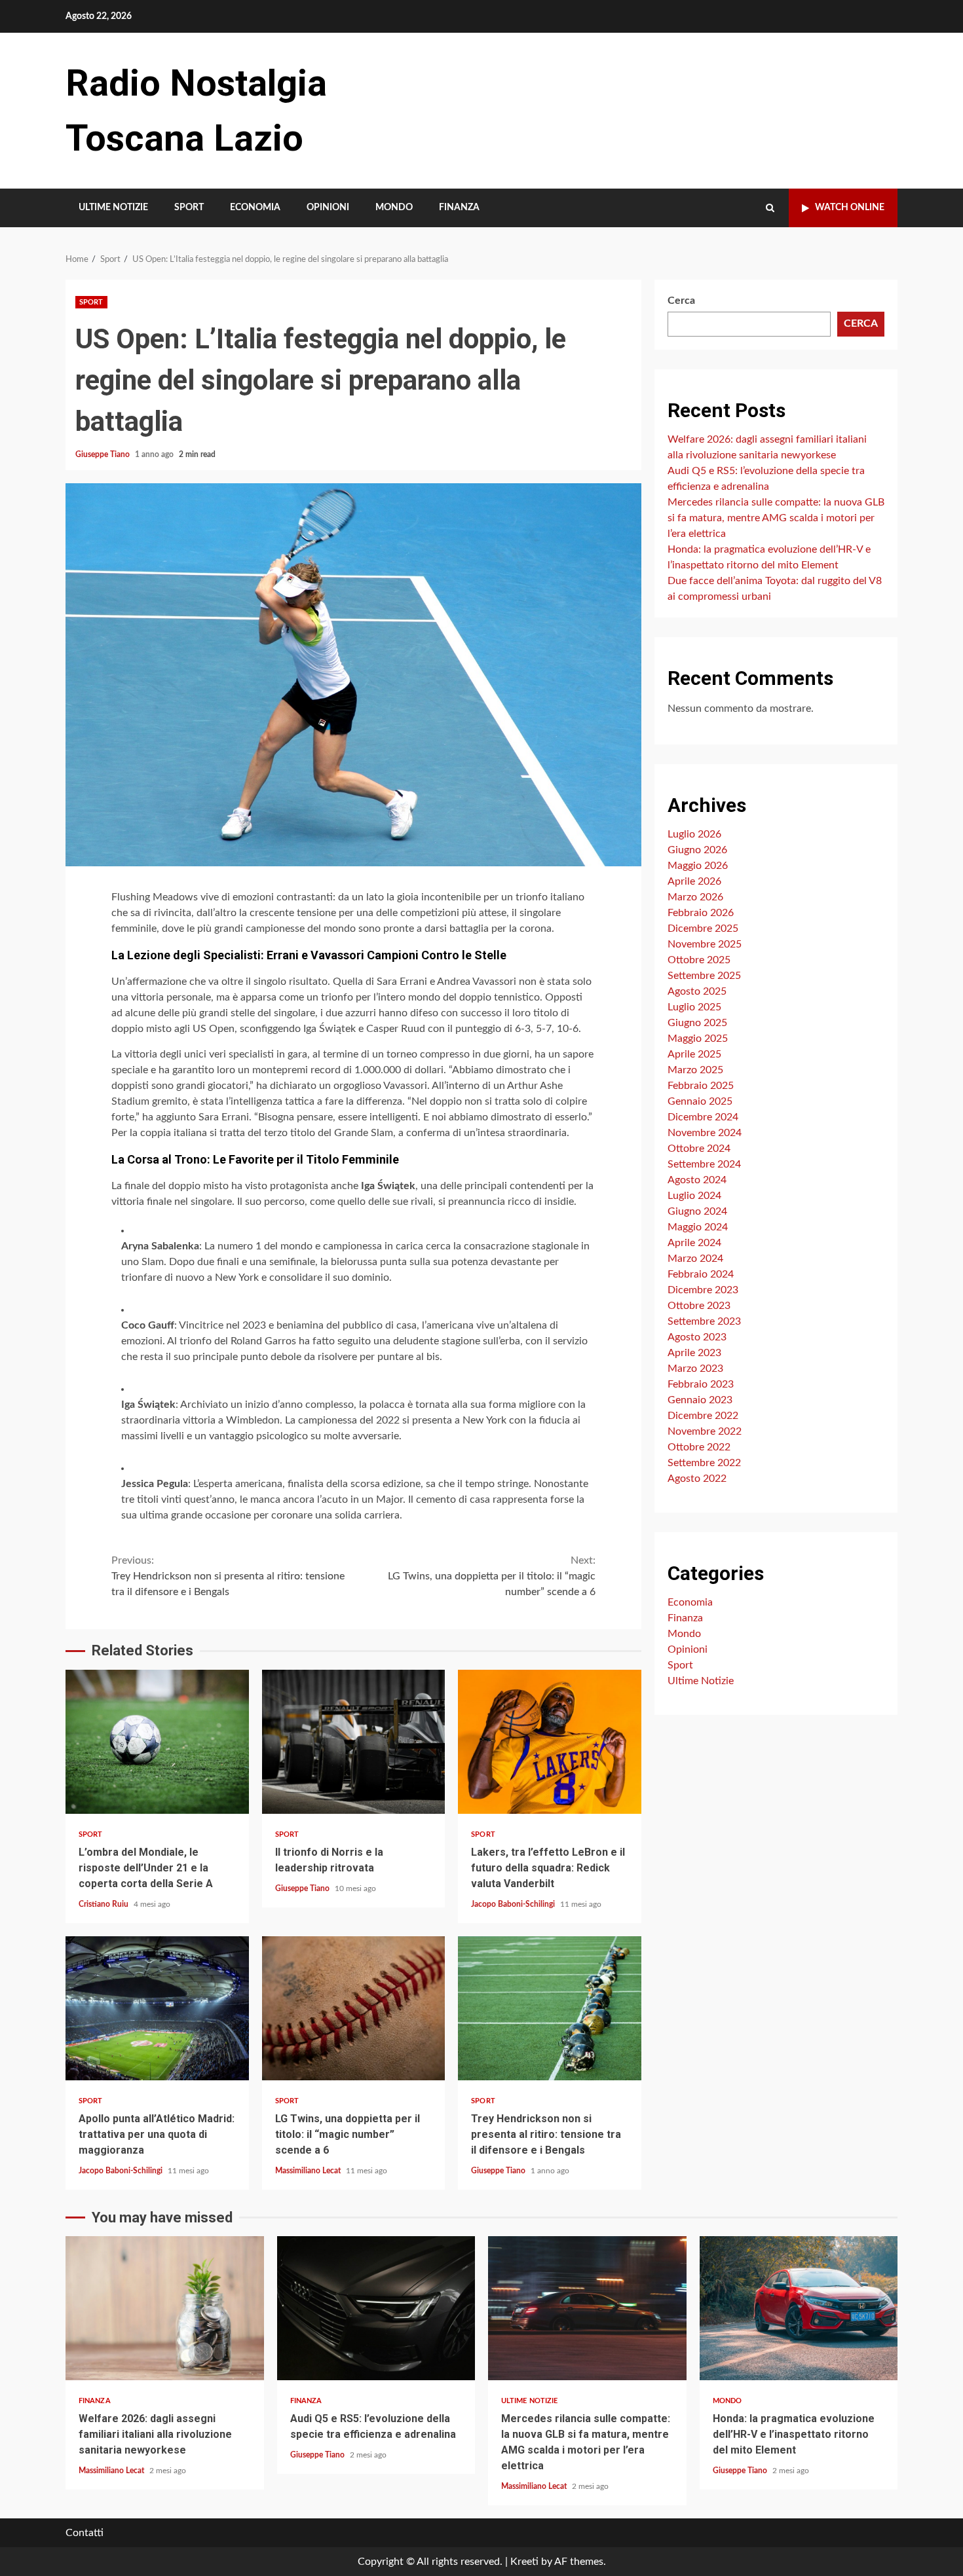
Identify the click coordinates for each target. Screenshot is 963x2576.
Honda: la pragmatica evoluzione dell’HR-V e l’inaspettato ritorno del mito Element (799, 2308)
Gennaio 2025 (700, 1101)
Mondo (394, 208)
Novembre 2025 (705, 944)
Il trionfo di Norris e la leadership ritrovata (354, 1742)
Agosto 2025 (697, 991)
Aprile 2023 (694, 1352)
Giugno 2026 (697, 849)
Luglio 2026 (694, 834)
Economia (255, 208)
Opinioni (328, 208)
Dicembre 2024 (703, 1116)
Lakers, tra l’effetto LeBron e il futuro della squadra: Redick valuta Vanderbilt (550, 1742)
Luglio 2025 (694, 1006)
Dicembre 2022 (703, 1415)
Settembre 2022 (704, 1462)
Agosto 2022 (697, 1478)
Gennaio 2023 (700, 1399)
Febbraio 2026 (701, 912)
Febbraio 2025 (701, 1085)
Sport (189, 208)
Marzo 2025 (695, 1069)
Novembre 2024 (705, 1132)
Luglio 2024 (694, 1195)
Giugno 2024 (697, 1211)
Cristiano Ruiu (104, 1904)
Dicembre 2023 (703, 1289)
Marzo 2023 (695, 1368)
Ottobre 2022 (699, 1446)
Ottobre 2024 (699, 1148)
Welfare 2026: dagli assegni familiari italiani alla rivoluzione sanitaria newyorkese (165, 2308)
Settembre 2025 (704, 975)
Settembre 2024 (704, 1164)
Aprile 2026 (694, 881)
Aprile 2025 (694, 1054)
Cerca (681, 301)
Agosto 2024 (697, 1179)
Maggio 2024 (698, 1226)
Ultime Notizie (113, 208)
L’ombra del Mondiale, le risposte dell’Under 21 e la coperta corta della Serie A (157, 1742)
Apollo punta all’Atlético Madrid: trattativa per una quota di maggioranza (157, 2008)
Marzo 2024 (695, 1258)
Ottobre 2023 (699, 1305)
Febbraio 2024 (701, 1274)
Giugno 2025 (697, 1022)
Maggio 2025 (698, 1038)
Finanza (459, 208)
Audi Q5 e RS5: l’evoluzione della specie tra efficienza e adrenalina (376, 2308)
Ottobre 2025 (699, 959)
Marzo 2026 (695, 896)
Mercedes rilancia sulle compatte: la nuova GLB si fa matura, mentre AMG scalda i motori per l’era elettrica (776, 518)
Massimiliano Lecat (309, 2171)
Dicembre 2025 (703, 928)
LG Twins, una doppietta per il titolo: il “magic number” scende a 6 (492, 1576)
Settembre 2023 (704, 1321)
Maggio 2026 (698, 865)
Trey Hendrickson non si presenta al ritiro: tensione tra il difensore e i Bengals (228, 1576)
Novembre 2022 (705, 1431)
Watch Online (850, 208)
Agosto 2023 (697, 1336)
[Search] (770, 208)
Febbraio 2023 (701, 1384)
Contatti (85, 2533)
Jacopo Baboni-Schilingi (514, 1904)
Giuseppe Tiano (104, 454)
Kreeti (524, 2562)
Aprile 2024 (694, 1242)
